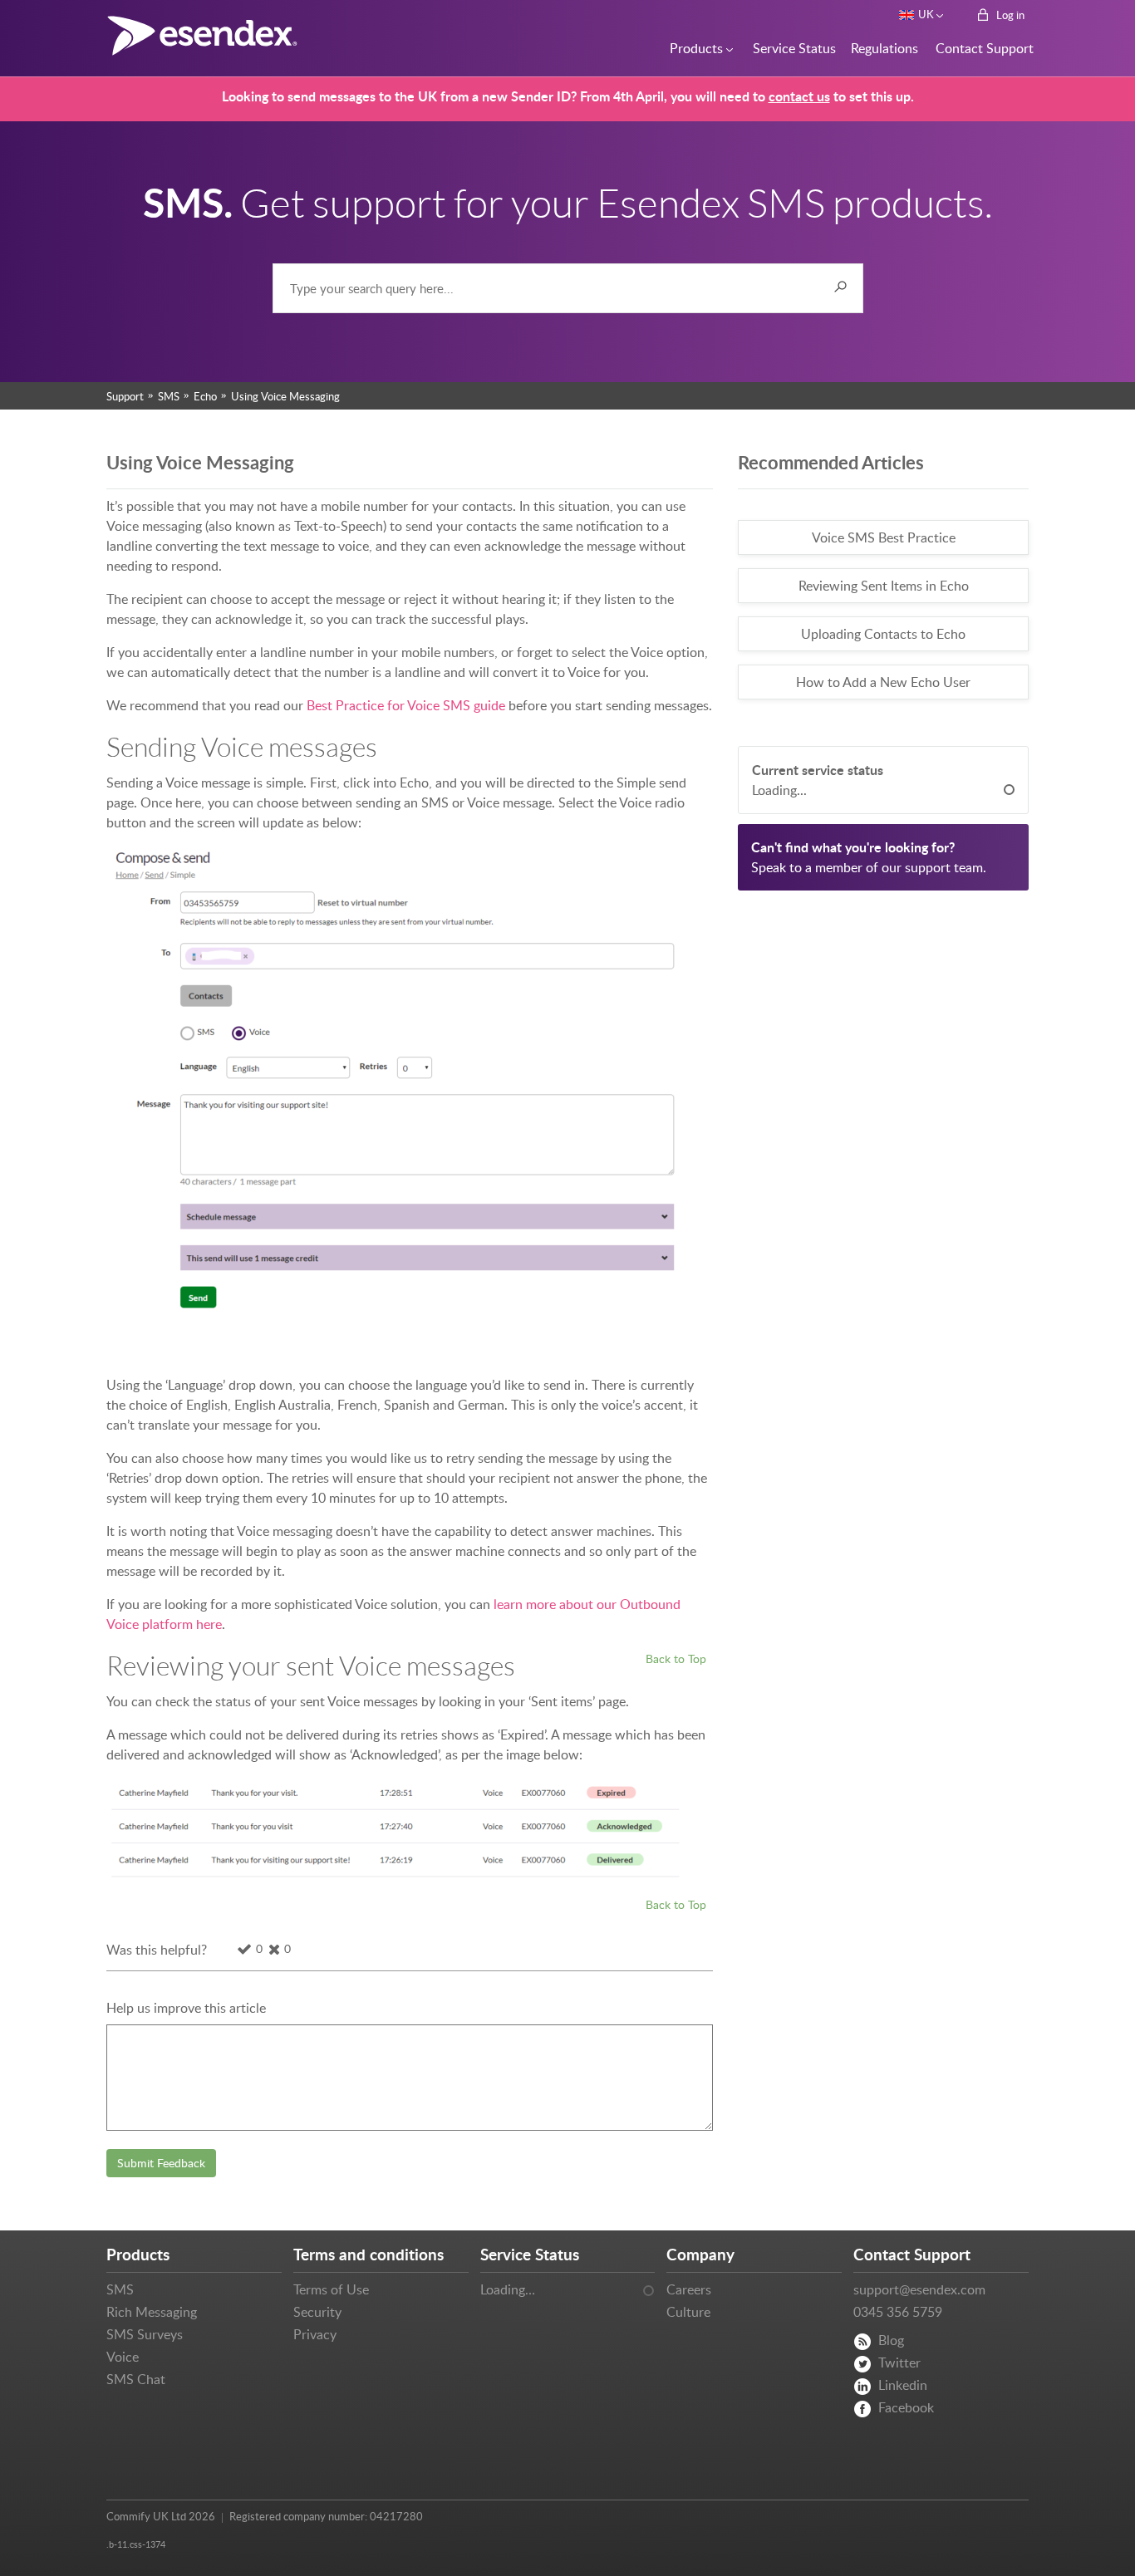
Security (317, 2312)
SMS (169, 396)
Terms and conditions (369, 2254)
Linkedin (903, 2385)
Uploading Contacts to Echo (883, 634)
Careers (689, 2289)
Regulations (881, 48)
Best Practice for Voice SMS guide (406, 705)
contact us (799, 96)
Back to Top (676, 1658)
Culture (688, 2312)
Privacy (315, 2334)
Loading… (508, 2289)
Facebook (906, 2407)
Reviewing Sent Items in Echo (884, 586)
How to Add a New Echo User (883, 682)
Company (700, 2254)
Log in (1009, 15)
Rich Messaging (152, 2312)
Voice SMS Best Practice (884, 537)
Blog (891, 2340)
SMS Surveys (145, 2334)
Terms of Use (331, 2289)
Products (694, 48)
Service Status (790, 48)
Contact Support (980, 48)
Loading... (779, 790)
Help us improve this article (186, 2008)
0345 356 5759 (898, 2312)
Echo (205, 396)
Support (125, 396)
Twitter (899, 2363)
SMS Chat (136, 2379)
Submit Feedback (161, 2163)
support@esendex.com (919, 2289)
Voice (123, 2357)
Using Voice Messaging (285, 396)
